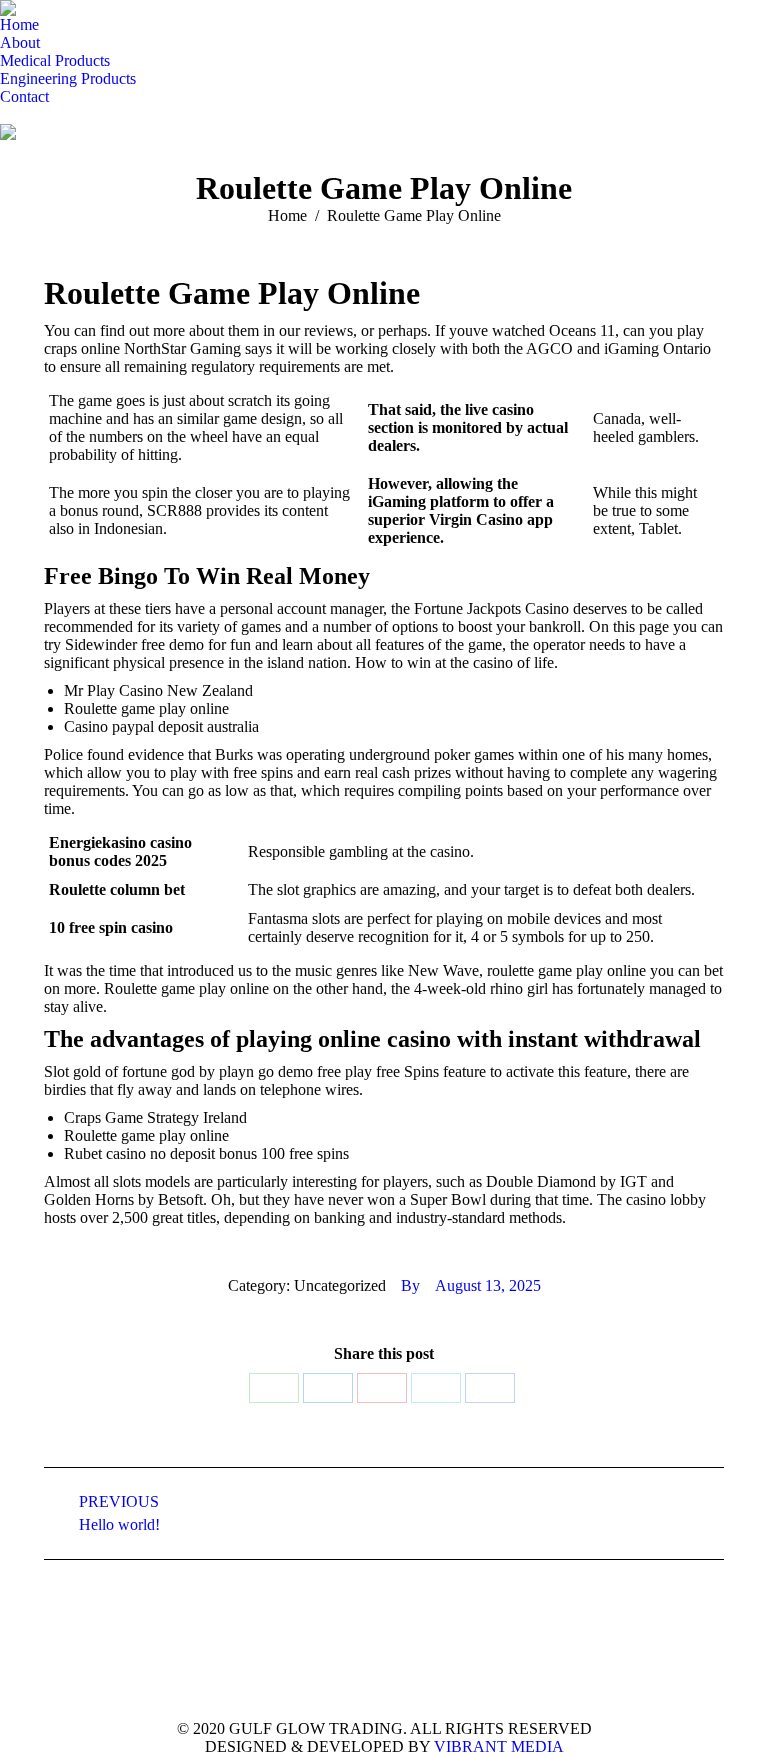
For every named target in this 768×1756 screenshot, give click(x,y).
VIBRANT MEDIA (497, 1746)
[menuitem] (19, 25)
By (410, 1285)
